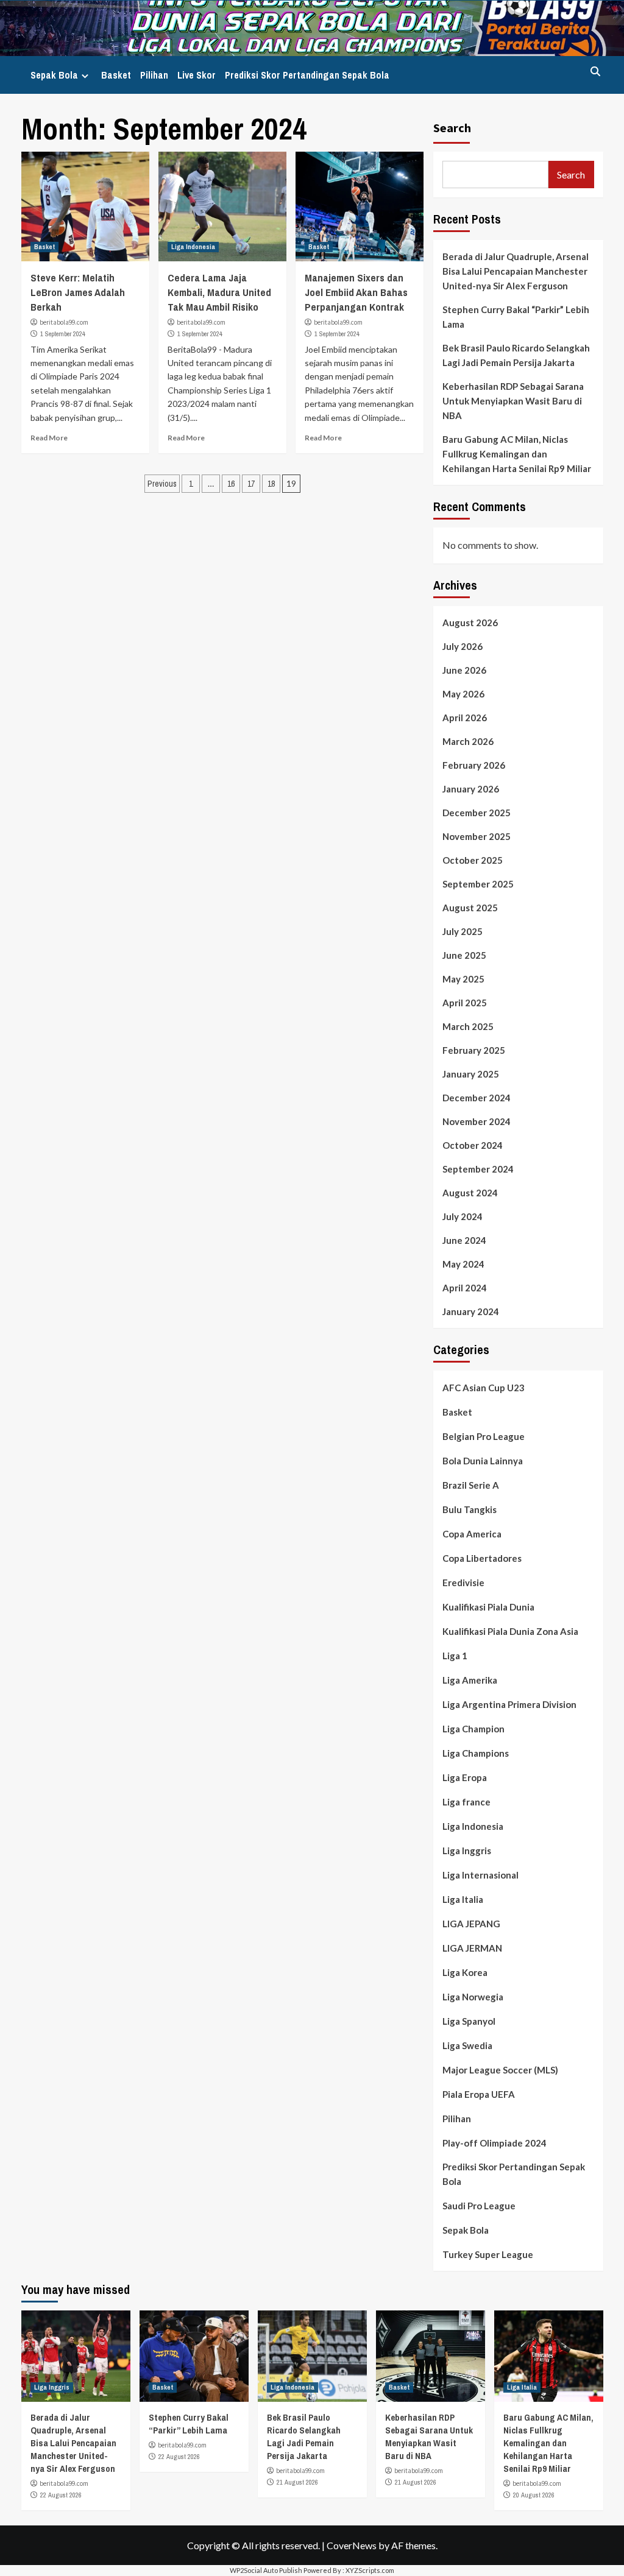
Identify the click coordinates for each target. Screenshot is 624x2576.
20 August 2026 (534, 2495)
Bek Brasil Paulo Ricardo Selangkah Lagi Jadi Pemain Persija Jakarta (516, 355)
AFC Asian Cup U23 (484, 1388)
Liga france (466, 1802)
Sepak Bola (54, 75)
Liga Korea (465, 1972)
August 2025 (470, 908)
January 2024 (471, 1311)
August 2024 (470, 1193)
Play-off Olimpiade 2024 (495, 2143)
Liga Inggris (467, 1851)
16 (231, 484)
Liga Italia (463, 1899)
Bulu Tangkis (470, 1509)
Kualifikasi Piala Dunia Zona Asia (510, 1631)
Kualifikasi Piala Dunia (488, 1607)
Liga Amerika (470, 1680)
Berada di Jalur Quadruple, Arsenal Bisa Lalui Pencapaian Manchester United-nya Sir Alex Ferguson (516, 271)
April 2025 (465, 1003)
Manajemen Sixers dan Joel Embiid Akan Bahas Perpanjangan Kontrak (356, 292)
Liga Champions (476, 1753)
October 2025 (473, 860)
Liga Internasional (480, 1875)
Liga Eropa (465, 1777)
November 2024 (477, 1121)
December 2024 (477, 1098)
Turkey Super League (488, 2254)
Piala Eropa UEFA (479, 2094)
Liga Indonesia (193, 247)
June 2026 (464, 670)
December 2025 (477, 813)
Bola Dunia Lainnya (483, 1461)
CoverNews (352, 2545)
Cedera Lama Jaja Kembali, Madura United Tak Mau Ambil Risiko (219, 292)
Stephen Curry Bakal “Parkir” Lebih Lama (516, 317)
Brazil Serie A (471, 1485)
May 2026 (463, 694)
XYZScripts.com (370, 2570)
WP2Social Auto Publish (266, 2570)
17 (251, 484)
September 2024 (478, 1169)
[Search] (596, 72)
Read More (49, 438)
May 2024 (463, 1264)
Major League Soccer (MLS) (500, 2070)
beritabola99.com (64, 322)
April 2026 (465, 718)
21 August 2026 (297, 2482)
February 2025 (474, 1050)
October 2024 (473, 1145)
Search (452, 128)
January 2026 (471, 789)
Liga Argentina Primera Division (509, 1704)
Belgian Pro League (484, 1436)
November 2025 (477, 836)
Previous (162, 484)
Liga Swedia (467, 2045)
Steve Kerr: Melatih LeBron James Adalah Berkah (78, 292)
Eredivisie (463, 1583)
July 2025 (463, 931)
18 (271, 484)
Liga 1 (455, 1656)
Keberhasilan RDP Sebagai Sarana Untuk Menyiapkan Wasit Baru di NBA (513, 401)
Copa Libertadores (482, 1558)
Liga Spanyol (469, 2021)
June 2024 (464, 1240)
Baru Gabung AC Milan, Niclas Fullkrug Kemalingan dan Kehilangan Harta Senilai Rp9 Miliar (517, 454)
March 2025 (468, 1026)
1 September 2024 (63, 334)
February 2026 (474, 765)
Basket (116, 75)
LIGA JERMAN (472, 1948)
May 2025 (463, 979)
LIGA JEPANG (471, 1924)
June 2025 (464, 955)
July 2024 (463, 1216)
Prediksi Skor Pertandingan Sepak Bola (307, 75)
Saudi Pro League (479, 2206)
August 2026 (470, 623)
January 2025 (471, 1074)
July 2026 (463, 646)
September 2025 (478, 884)
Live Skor (197, 75)
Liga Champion (473, 1729)
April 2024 (465, 1288)
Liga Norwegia (473, 1997)
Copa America (472, 1534)
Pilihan (154, 75)
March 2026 (468, 741)
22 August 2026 (61, 2495)
